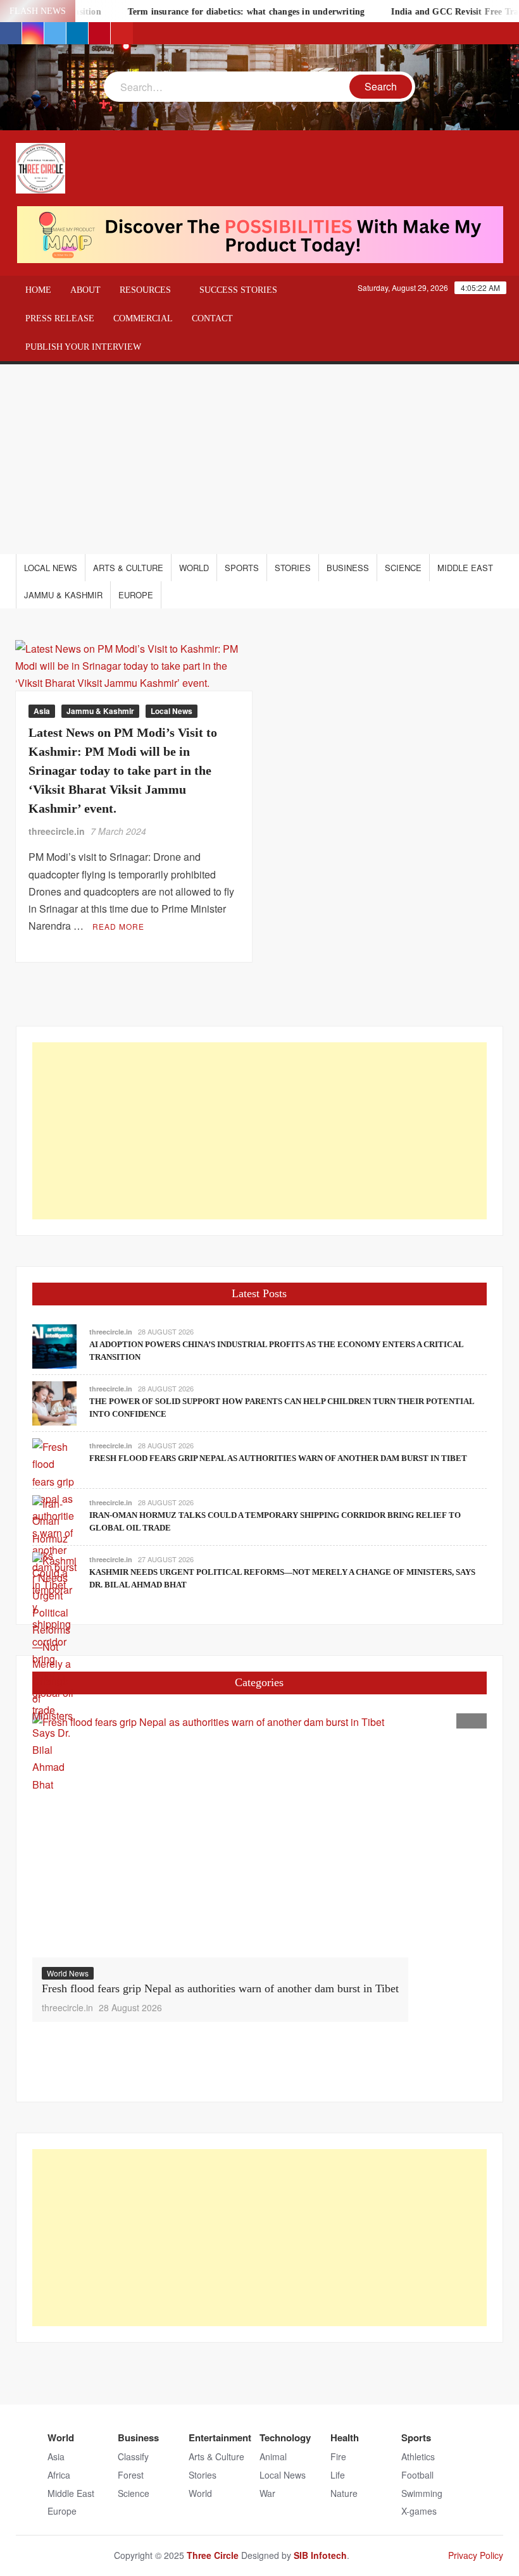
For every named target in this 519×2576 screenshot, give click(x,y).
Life (338, 2475)
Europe (136, 595)
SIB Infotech (320, 2555)
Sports (242, 568)
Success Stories (238, 290)
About (85, 290)
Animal (273, 2456)
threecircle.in (57, 831)
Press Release (60, 318)
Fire (338, 2456)
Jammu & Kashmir (63, 595)
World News (68, 1973)
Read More (118, 926)
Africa (59, 2475)
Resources (145, 290)
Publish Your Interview (83, 347)
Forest (131, 2475)
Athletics (418, 2456)
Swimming (422, 2493)
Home (38, 290)
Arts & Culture (128, 568)
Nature (344, 2493)
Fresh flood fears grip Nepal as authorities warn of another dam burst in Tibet (278, 1458)
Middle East (465, 568)
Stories (293, 568)
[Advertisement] (259, 459)
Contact (212, 318)
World (194, 568)
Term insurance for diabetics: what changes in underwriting (224, 12)
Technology (285, 2437)
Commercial (143, 318)
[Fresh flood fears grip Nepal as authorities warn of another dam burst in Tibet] (220, 1835)
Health (345, 2437)
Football (417, 2475)
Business (348, 568)
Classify (133, 2456)
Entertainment (220, 2437)
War (267, 2493)
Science (403, 568)
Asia (42, 711)
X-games (419, 2511)
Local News (51, 568)
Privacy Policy (476, 2555)
